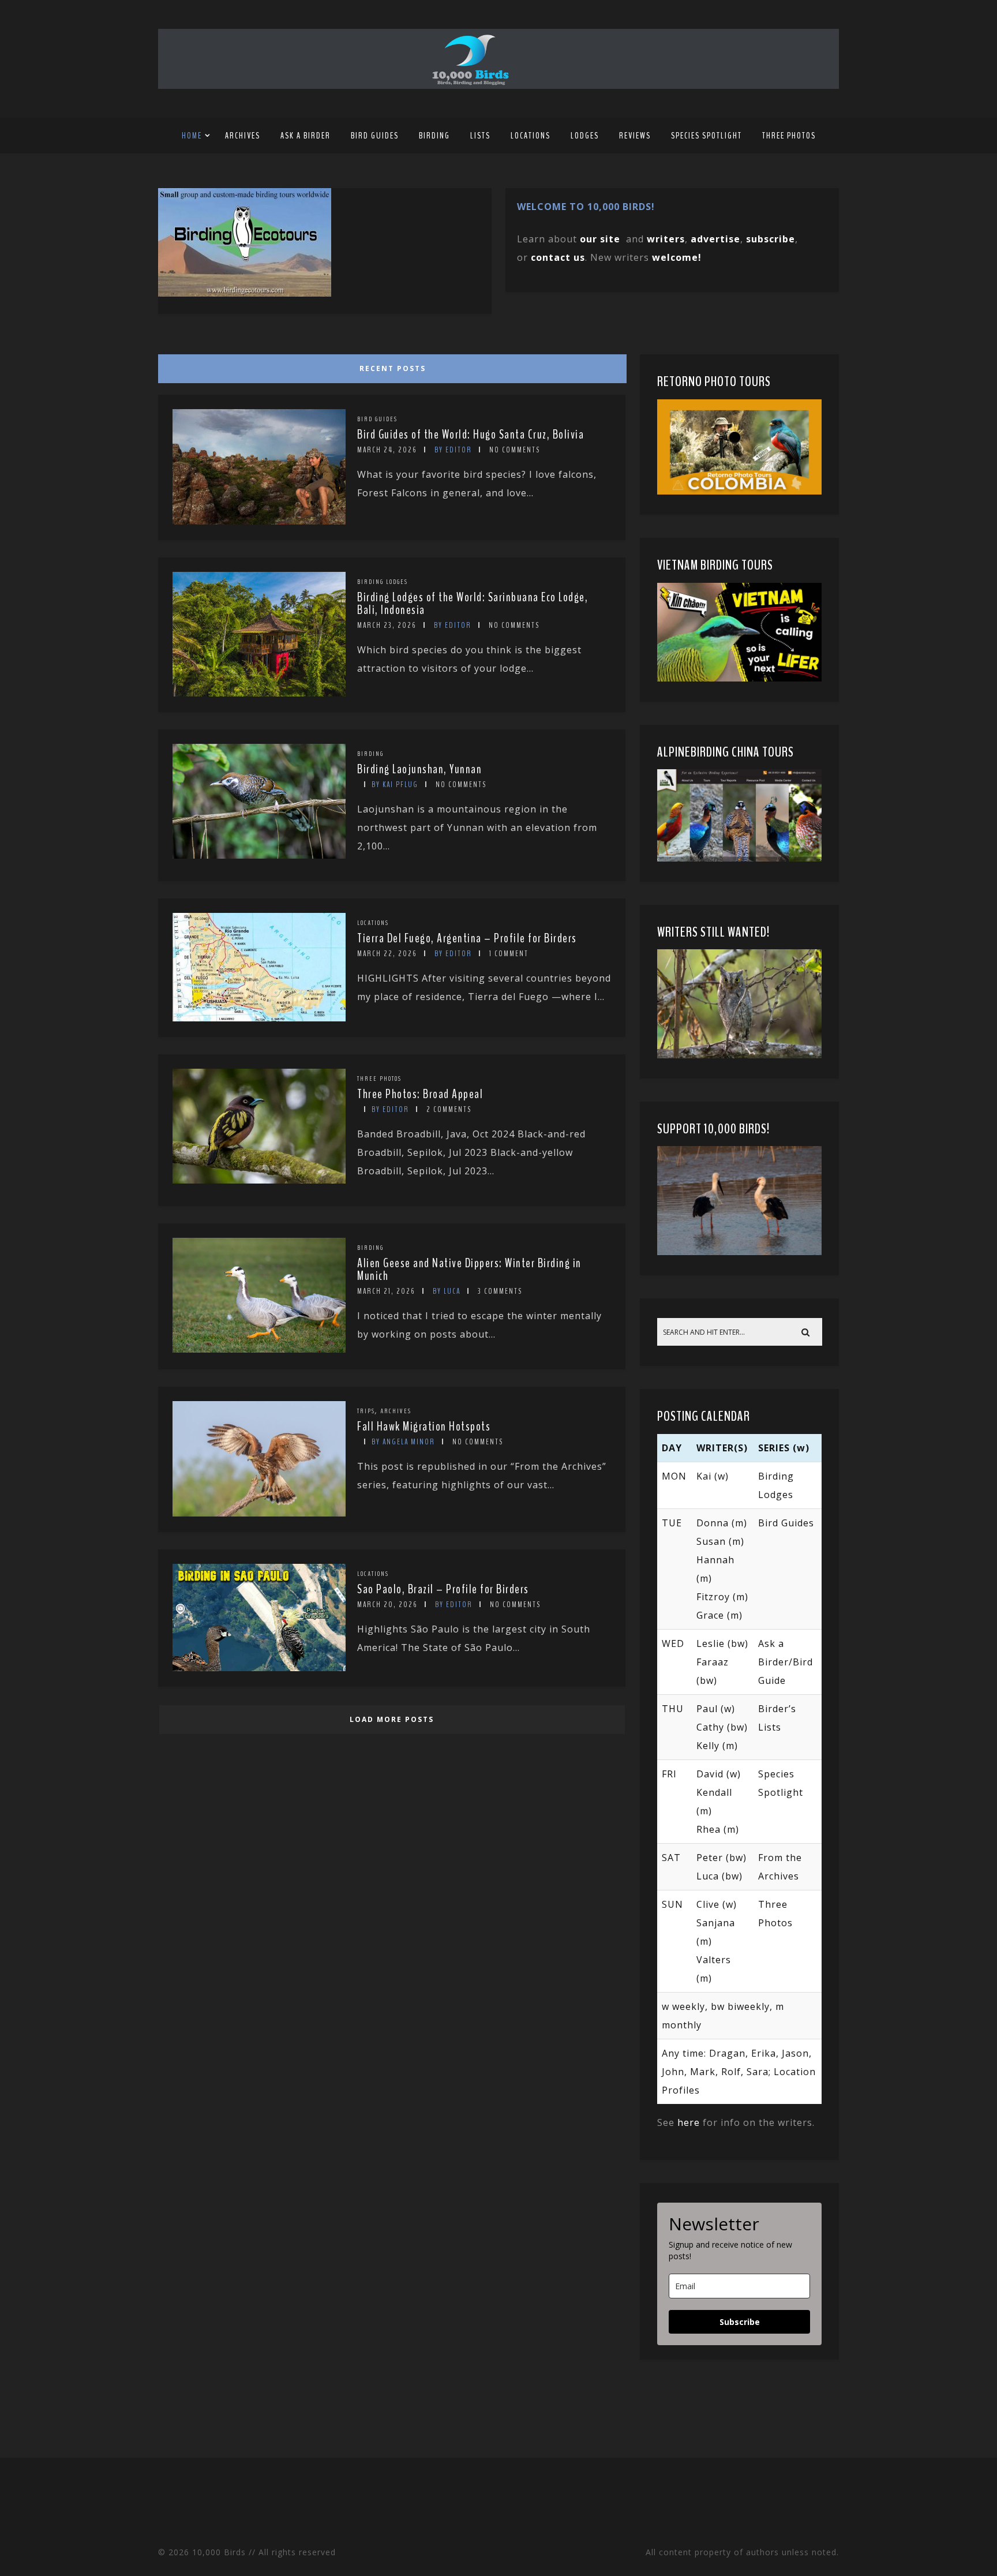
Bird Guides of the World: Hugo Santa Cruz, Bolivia (471, 435)
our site (600, 239)
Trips (366, 1411)
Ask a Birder (306, 136)
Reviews (635, 136)
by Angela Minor (403, 1442)
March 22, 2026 (387, 954)
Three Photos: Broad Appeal (420, 1094)
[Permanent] (259, 521)
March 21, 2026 (386, 1291)
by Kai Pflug (395, 785)
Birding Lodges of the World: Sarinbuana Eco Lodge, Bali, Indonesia (473, 604)
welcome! (677, 257)
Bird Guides (375, 136)
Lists (480, 136)
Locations (531, 136)
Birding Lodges (383, 582)
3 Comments (500, 1291)
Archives (243, 136)
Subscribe (740, 2322)
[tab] (390, 366)
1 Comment (509, 954)
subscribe (771, 239)
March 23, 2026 (387, 625)
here (689, 2122)
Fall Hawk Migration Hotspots (424, 1426)
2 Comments (449, 1109)
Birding (434, 136)
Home (192, 136)
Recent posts (393, 368)
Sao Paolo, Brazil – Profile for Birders (443, 1589)
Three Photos (789, 136)
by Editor (453, 450)
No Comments (515, 450)
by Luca (447, 1291)
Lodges (585, 136)
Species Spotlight (706, 136)
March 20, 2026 (387, 1605)
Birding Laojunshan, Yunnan (419, 769)
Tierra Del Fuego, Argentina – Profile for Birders (467, 938)
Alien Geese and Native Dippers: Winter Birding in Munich (469, 1270)
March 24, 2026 (387, 450)
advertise (715, 239)
